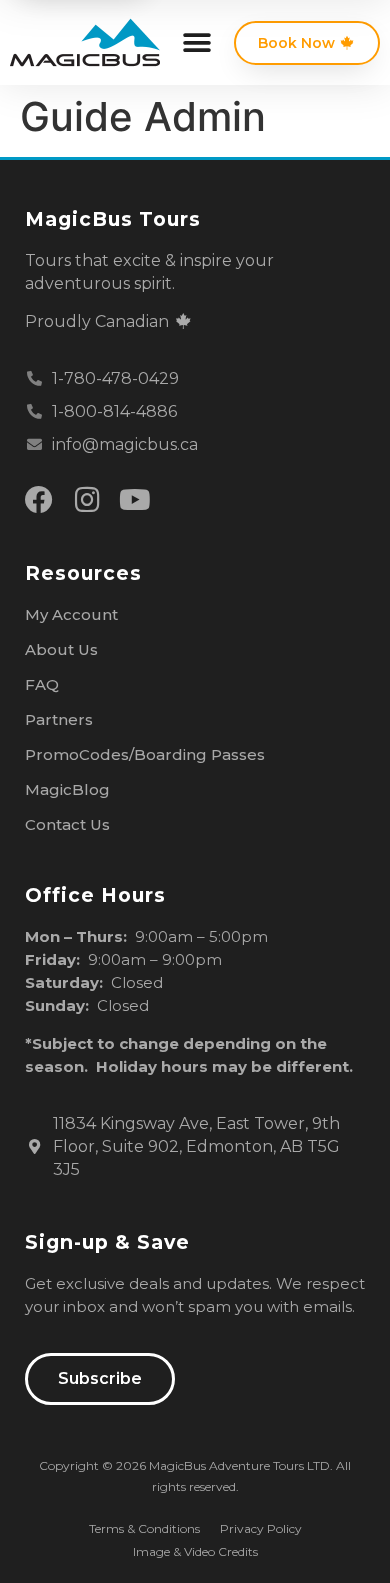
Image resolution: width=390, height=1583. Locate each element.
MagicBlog (67, 789)
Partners (59, 719)
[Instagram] (87, 500)
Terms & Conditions (144, 1528)
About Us (61, 649)
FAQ (42, 684)
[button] (196, 42)
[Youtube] (135, 500)
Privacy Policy (261, 1528)
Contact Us (67, 824)
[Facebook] (39, 500)
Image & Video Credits (195, 1551)
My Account (71, 614)
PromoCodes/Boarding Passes (145, 754)
